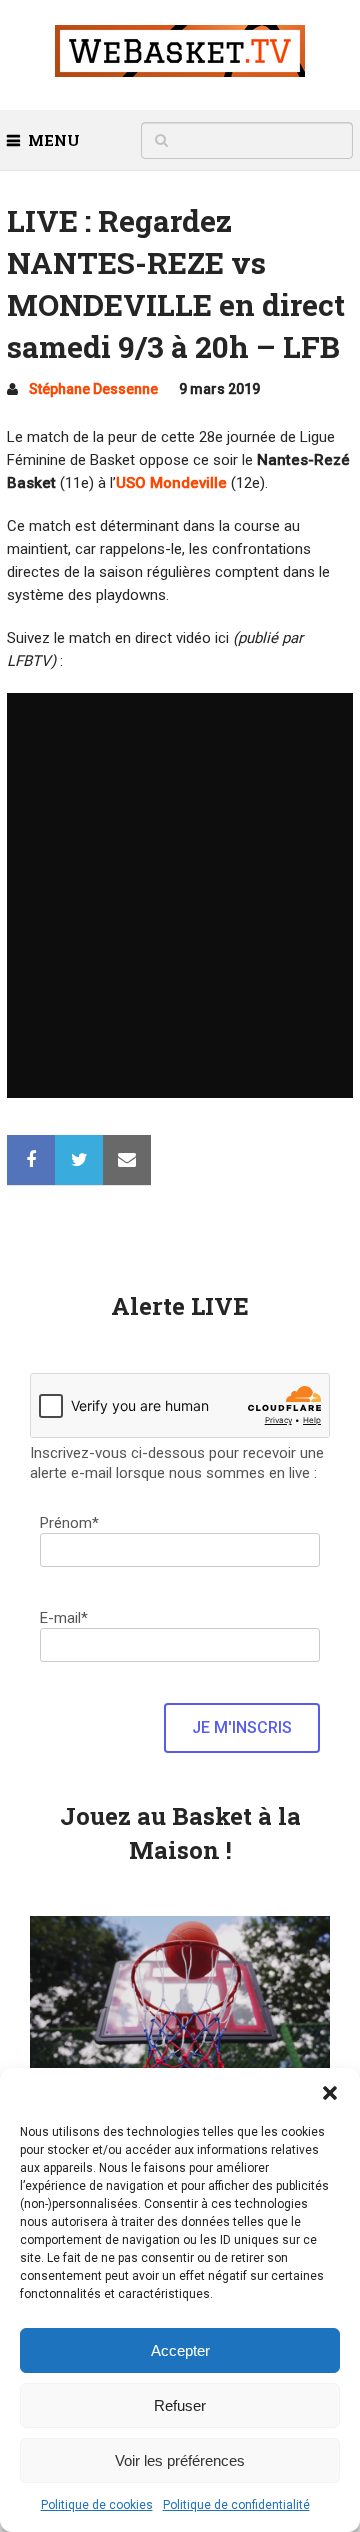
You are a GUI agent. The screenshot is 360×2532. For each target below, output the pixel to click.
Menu (54, 140)
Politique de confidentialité (236, 2505)
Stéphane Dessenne (93, 389)
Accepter (180, 2350)
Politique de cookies (97, 2505)
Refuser (180, 2405)
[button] (330, 2093)
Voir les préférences (180, 2460)
